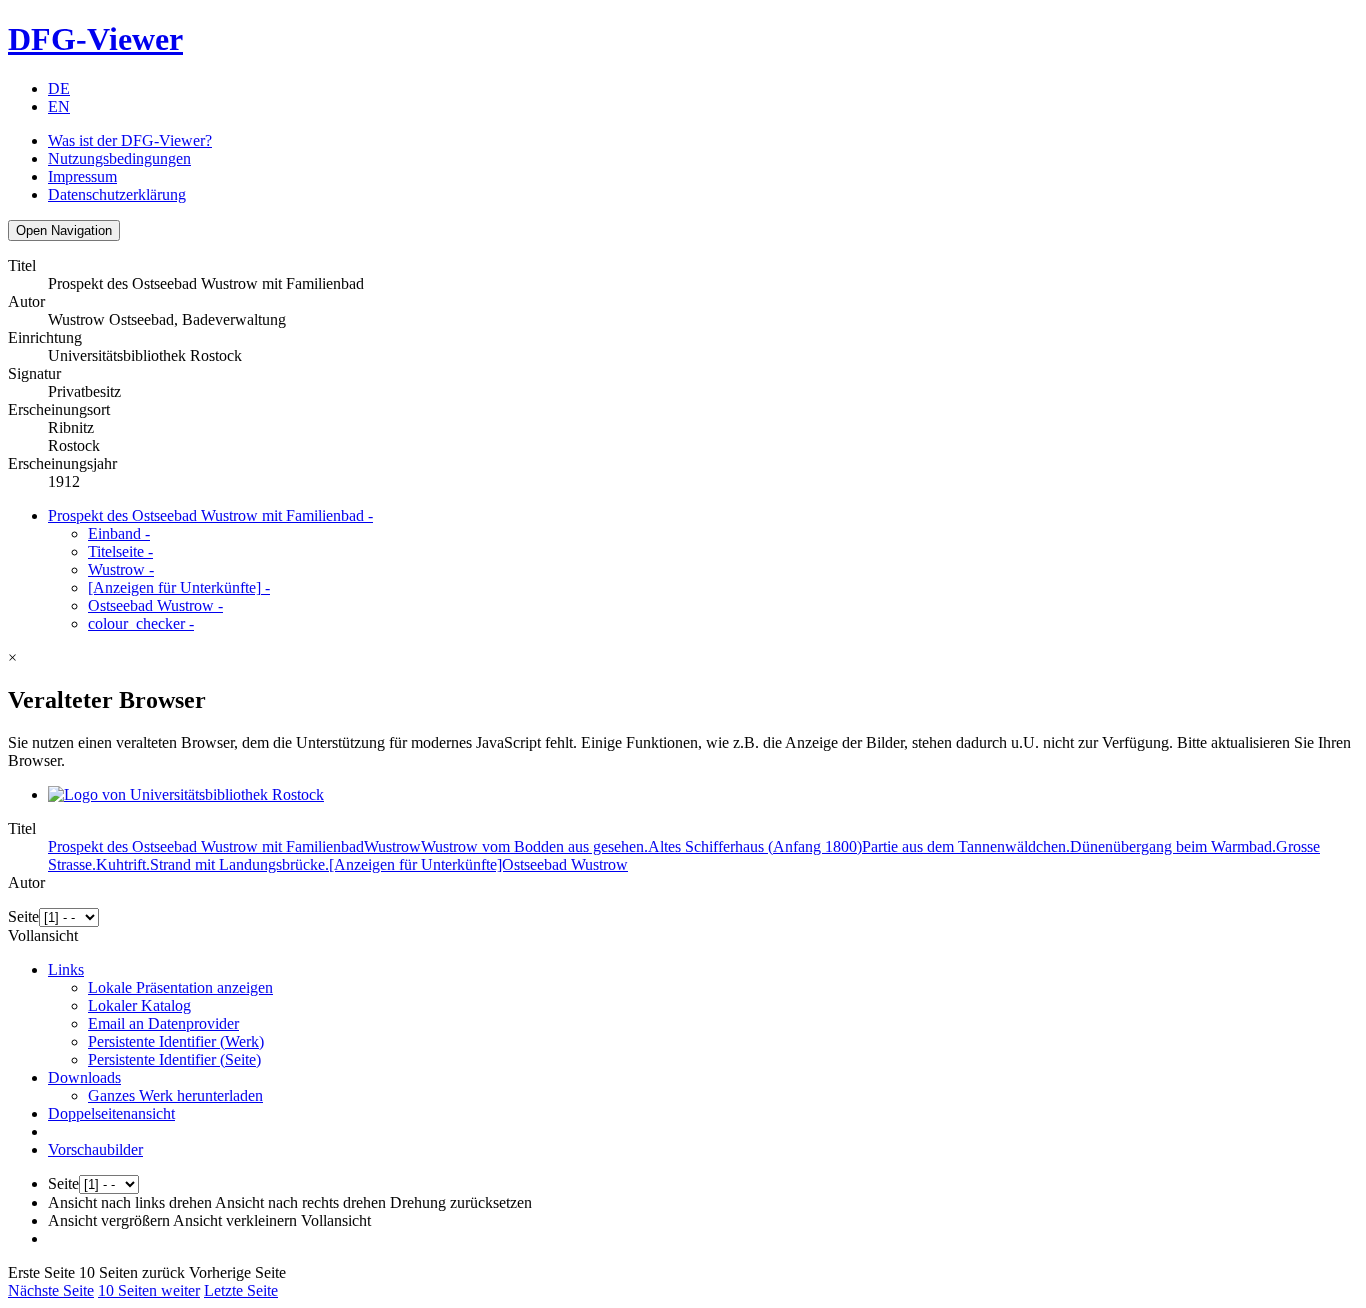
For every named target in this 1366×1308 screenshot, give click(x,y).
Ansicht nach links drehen (130, 1202)
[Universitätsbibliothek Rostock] (186, 794)
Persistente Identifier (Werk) (176, 1041)
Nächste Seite (51, 1290)
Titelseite (120, 551)
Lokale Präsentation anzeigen (180, 987)
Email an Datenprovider (163, 1023)
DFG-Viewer (95, 39)
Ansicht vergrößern (109, 1220)
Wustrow (121, 569)
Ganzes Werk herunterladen (175, 1095)
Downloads (84, 1077)
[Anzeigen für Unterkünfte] (179, 587)
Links (66, 969)
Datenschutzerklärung (117, 194)
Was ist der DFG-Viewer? (130, 140)
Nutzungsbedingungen (119, 158)
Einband (119, 533)
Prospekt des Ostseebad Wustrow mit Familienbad (210, 515)
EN (59, 106)
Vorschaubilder (95, 1149)
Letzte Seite (241, 1290)
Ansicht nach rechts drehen (300, 1202)
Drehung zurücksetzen (461, 1202)
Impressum (82, 176)
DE (59, 88)
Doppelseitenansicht (111, 1113)
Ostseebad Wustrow (155, 605)
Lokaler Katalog (139, 1005)
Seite (23, 916)
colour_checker (141, 623)
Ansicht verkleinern (235, 1220)
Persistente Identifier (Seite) (174, 1059)
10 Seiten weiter (149, 1290)
